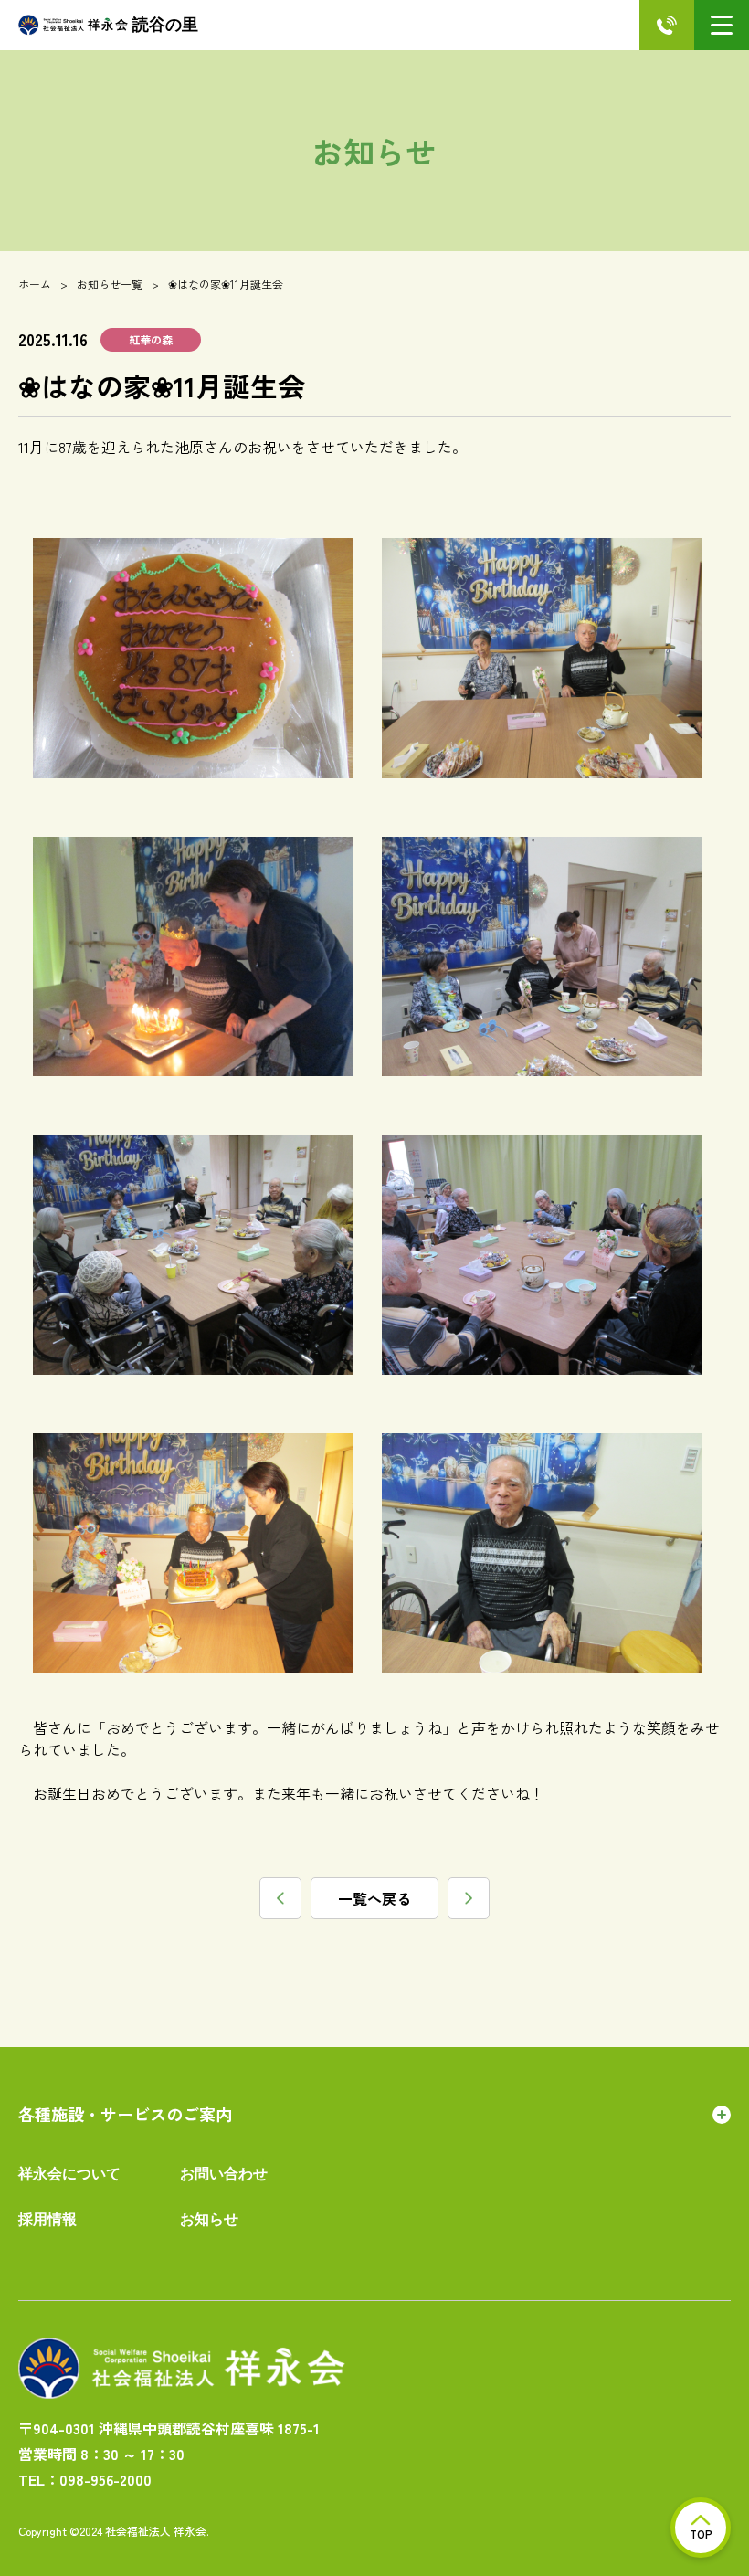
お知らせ (209, 2219)
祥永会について (69, 2174)
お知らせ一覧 (110, 284)
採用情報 (47, 2219)
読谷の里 (165, 25)
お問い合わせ (224, 2174)
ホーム (35, 284)
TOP (701, 2534)
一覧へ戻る (374, 1898)
